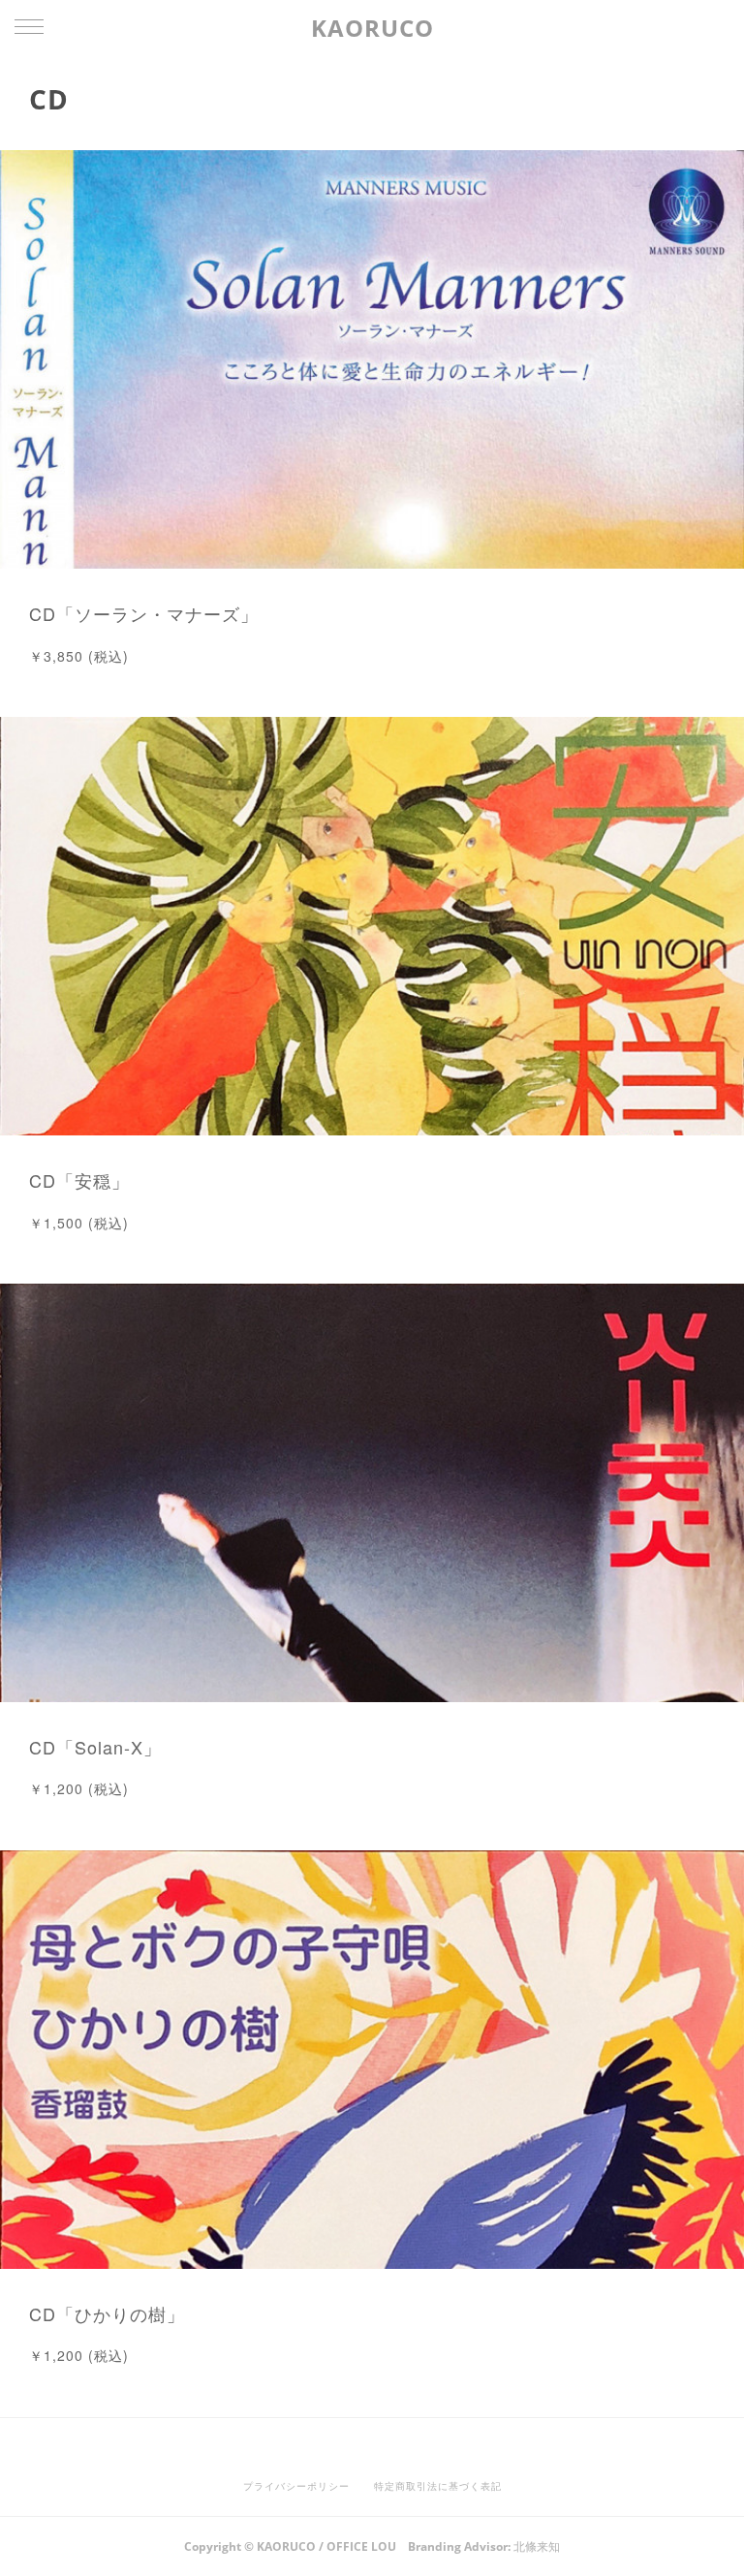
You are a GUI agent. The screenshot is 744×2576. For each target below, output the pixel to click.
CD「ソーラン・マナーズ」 (144, 613)
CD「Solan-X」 (95, 1747)
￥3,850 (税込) (79, 656)
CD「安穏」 (79, 1180)
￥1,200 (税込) (79, 1788)
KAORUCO (372, 28)
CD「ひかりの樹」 (107, 2313)
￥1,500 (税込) (79, 1223)
